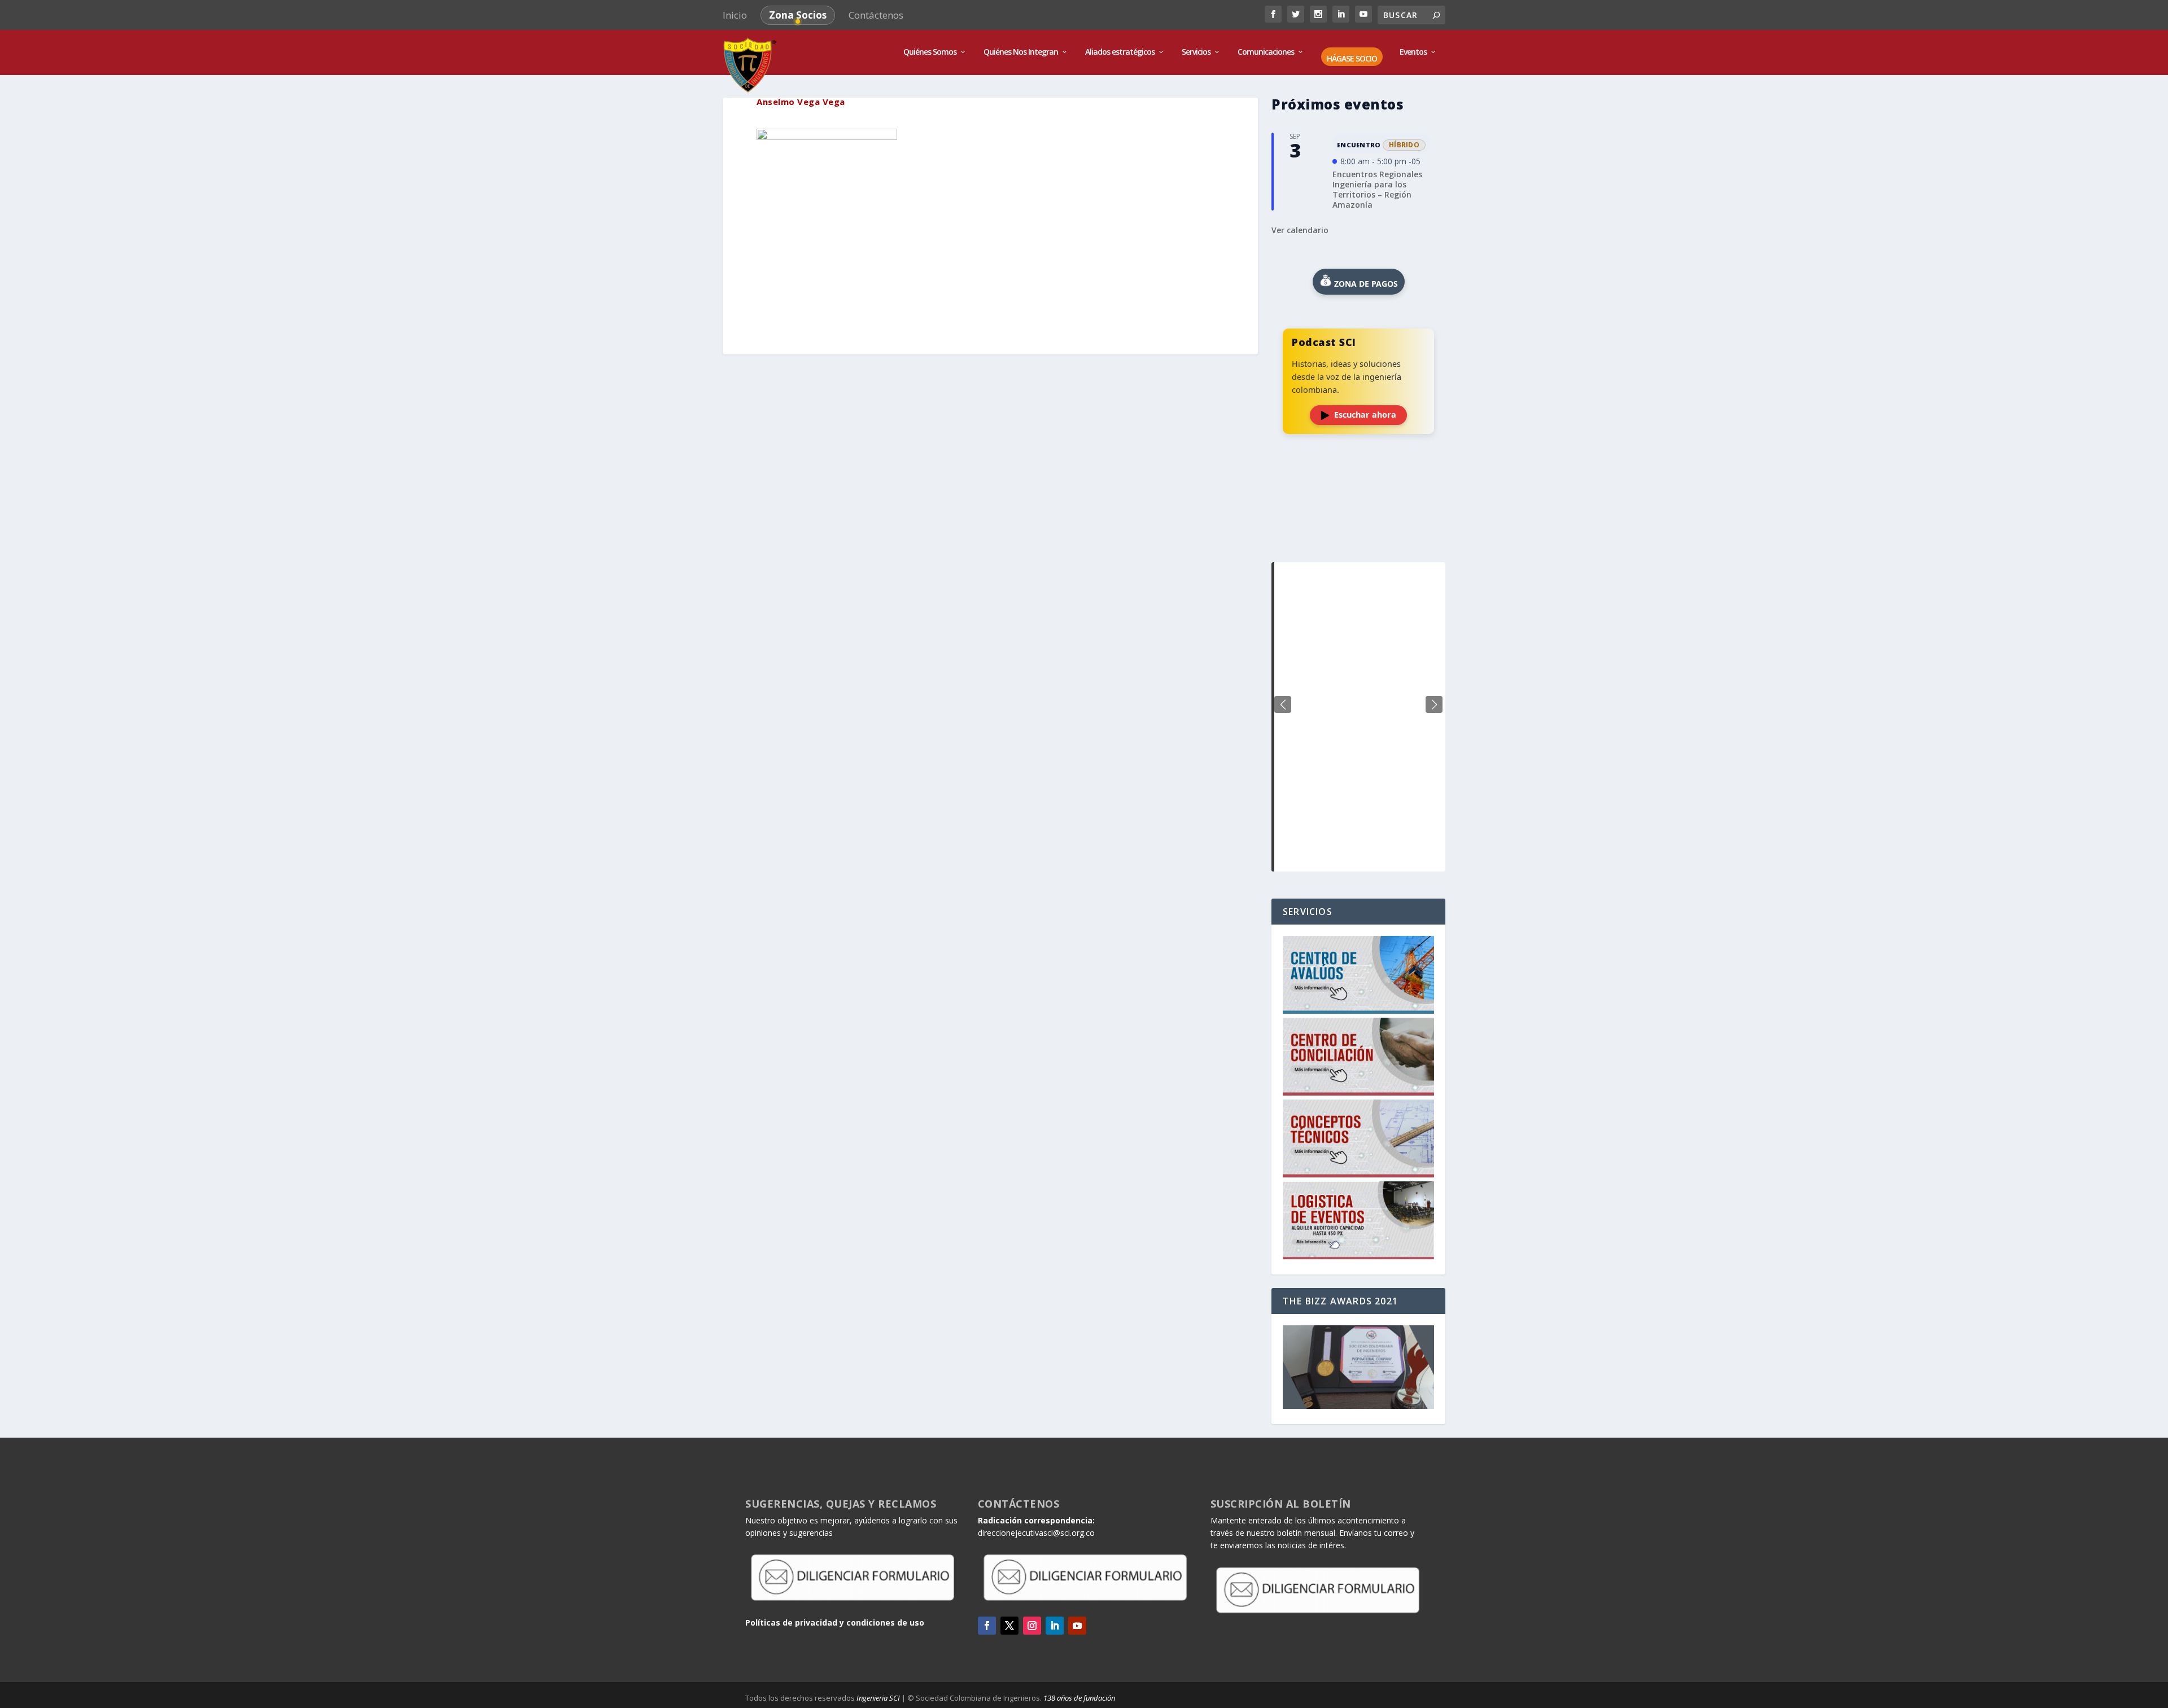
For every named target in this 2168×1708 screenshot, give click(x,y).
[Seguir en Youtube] (1077, 1626)
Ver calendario (1300, 230)
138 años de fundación (1079, 1698)
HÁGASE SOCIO (1352, 59)
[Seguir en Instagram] (1032, 1626)
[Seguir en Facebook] (987, 1626)
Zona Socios (798, 15)
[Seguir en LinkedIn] (1055, 1626)
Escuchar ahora (1365, 415)
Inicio (735, 15)
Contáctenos (876, 15)
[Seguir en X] (1009, 1626)
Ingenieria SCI (878, 1698)
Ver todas (1358, 534)
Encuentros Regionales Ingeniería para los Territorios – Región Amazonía (1377, 190)
